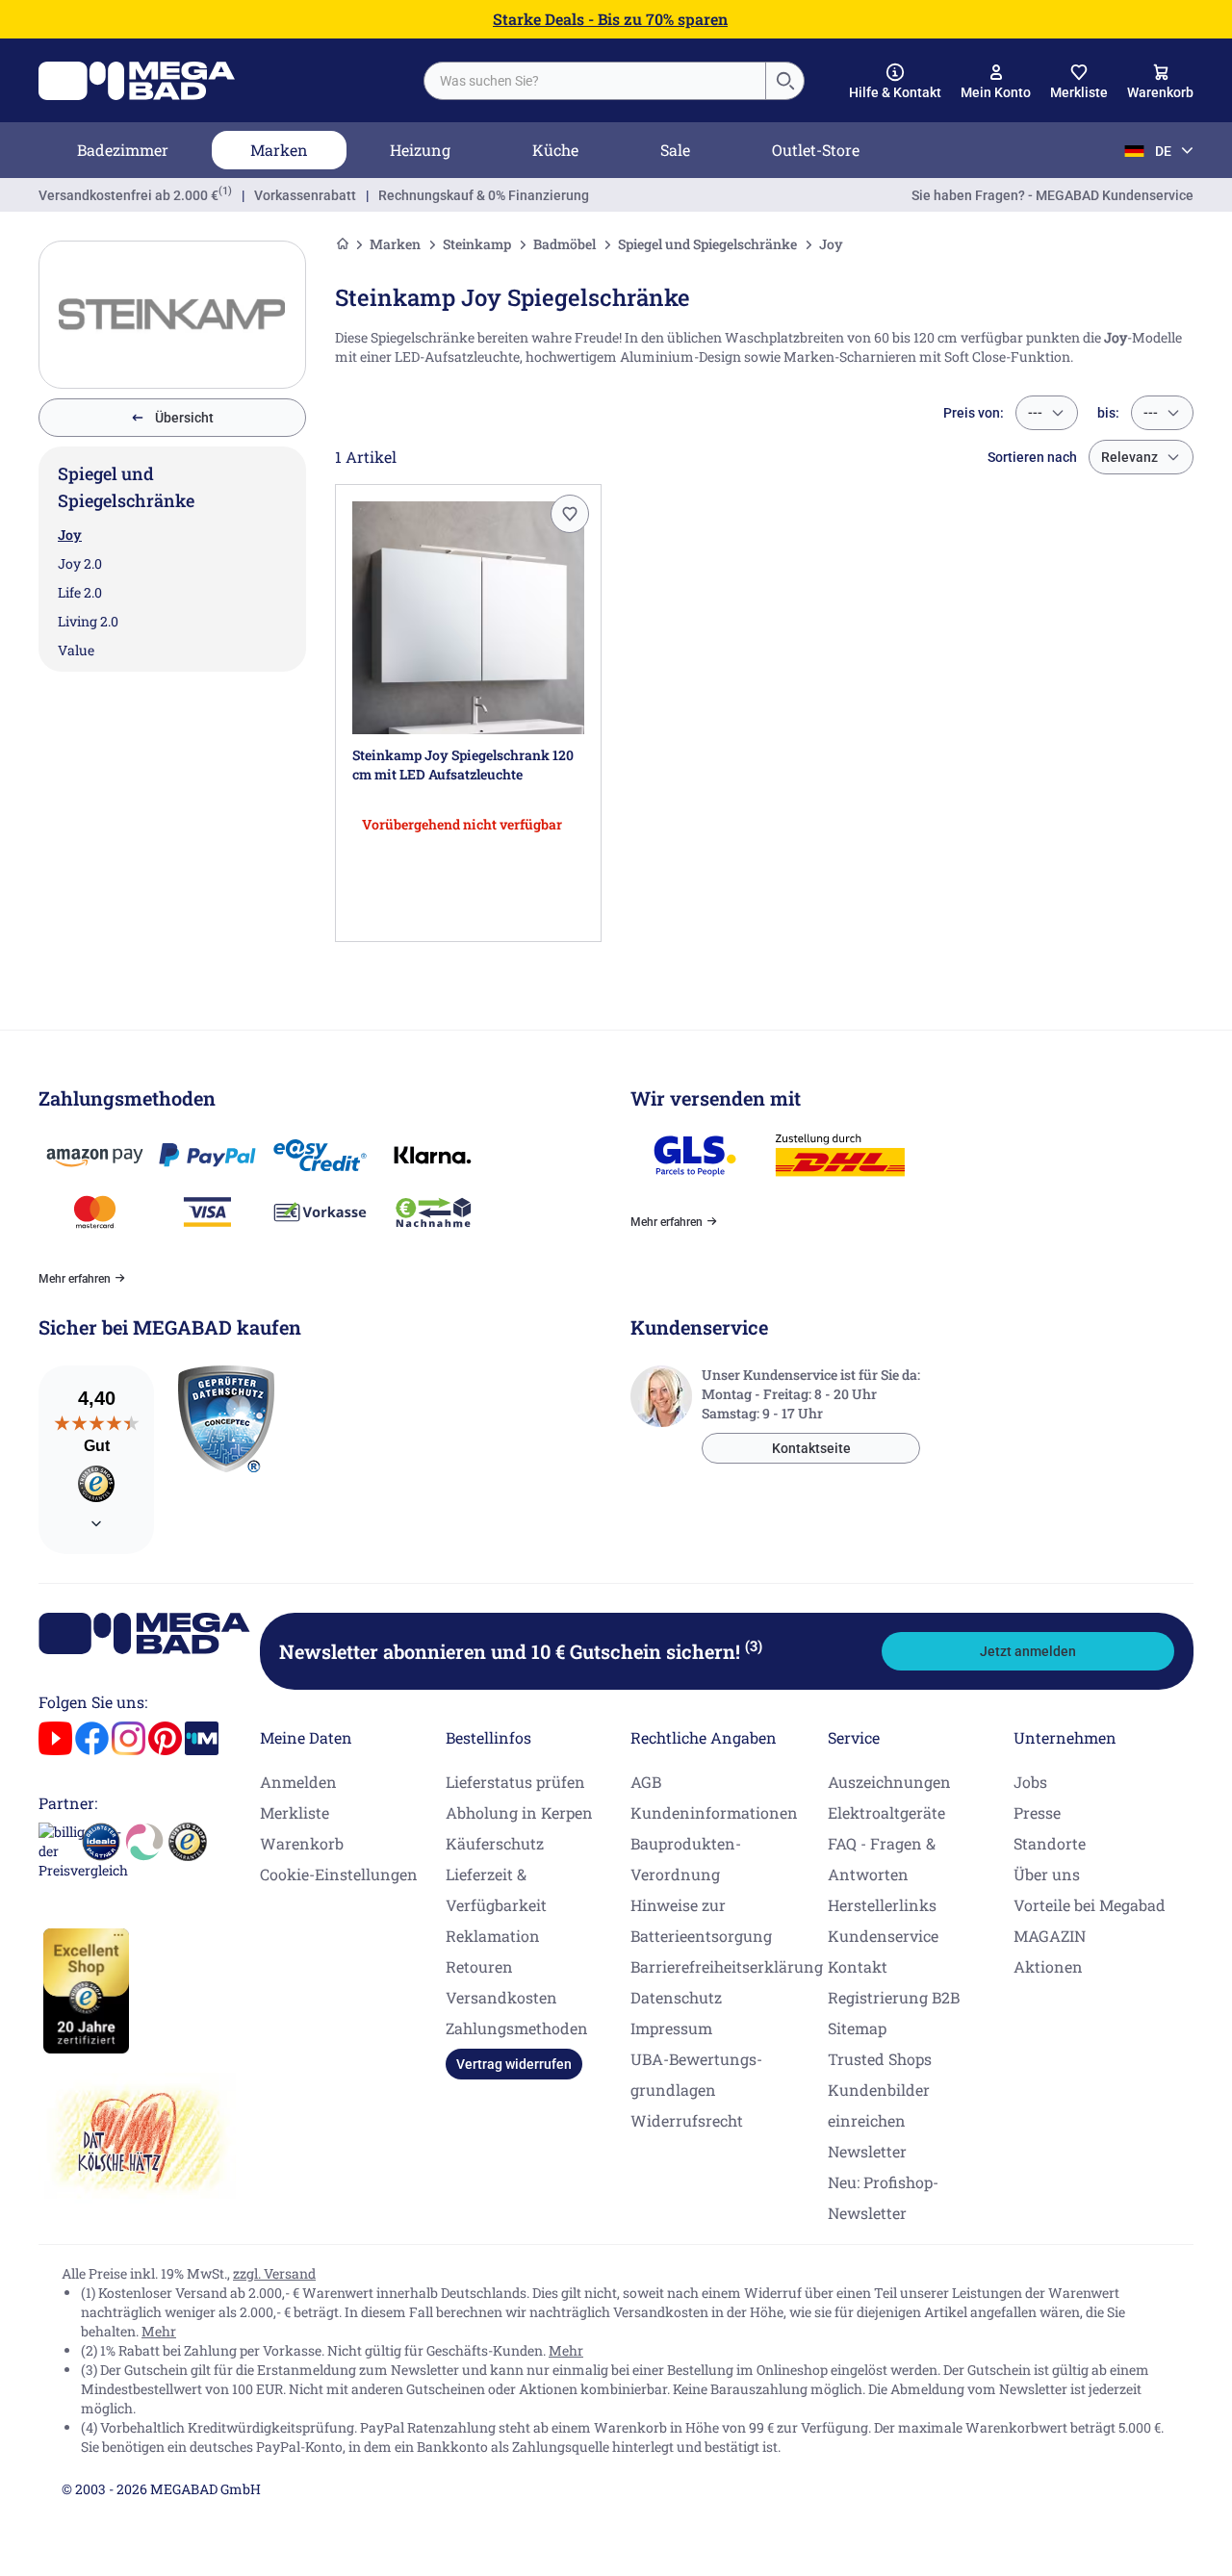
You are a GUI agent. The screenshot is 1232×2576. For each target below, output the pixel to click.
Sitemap (857, 2028)
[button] (895, 82)
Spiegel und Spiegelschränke (707, 244)
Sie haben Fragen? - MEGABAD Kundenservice (1052, 195)
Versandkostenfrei (128, 195)
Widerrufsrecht (687, 2120)
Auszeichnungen (889, 1782)
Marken (279, 150)
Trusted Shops (880, 2059)
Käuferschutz (495, 1843)
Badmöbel (565, 244)
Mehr (159, 2331)
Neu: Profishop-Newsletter (883, 2197)
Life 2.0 (80, 592)
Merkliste (295, 1812)
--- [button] (1035, 413)
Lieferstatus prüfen (515, 1782)
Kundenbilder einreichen (879, 2105)
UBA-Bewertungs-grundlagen (696, 2074)
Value (76, 650)
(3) (754, 1645)
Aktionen (1048, 1966)
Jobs (1030, 1782)
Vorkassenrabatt (305, 195)
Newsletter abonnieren (521, 1651)
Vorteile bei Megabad (1090, 1905)
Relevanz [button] (1129, 457)
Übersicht (184, 418)
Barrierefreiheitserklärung (727, 1966)
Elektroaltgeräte (886, 1812)
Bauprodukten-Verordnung (686, 1859)
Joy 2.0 (80, 563)
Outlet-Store (816, 150)
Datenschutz (676, 1997)
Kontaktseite (811, 1448)
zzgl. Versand (274, 2273)
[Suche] (784, 81)
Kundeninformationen (714, 1812)
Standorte (1050, 1843)
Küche (555, 150)
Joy (70, 535)
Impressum (671, 2028)
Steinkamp (477, 244)
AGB (646, 1782)
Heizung (420, 150)
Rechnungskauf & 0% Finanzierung (484, 195)
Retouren (479, 1966)
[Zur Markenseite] (172, 315)
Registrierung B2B (894, 1997)
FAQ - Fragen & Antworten (882, 1859)
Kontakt (858, 1966)
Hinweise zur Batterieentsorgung (701, 1920)
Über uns (1047, 1874)
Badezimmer (123, 150)
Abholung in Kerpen (519, 1812)
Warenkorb (302, 1843)
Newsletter (867, 2151)
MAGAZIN (1050, 1936)
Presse (1037, 1812)
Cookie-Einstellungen (339, 1874)
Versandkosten (501, 1997)
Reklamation (493, 1936)
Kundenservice (883, 1936)
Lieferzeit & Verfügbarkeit (496, 1889)
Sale (675, 150)
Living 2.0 (88, 621)
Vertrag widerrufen (514, 2064)
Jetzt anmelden (1028, 1651)
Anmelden (298, 1782)
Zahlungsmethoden (517, 2028)
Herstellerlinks (882, 1905)
